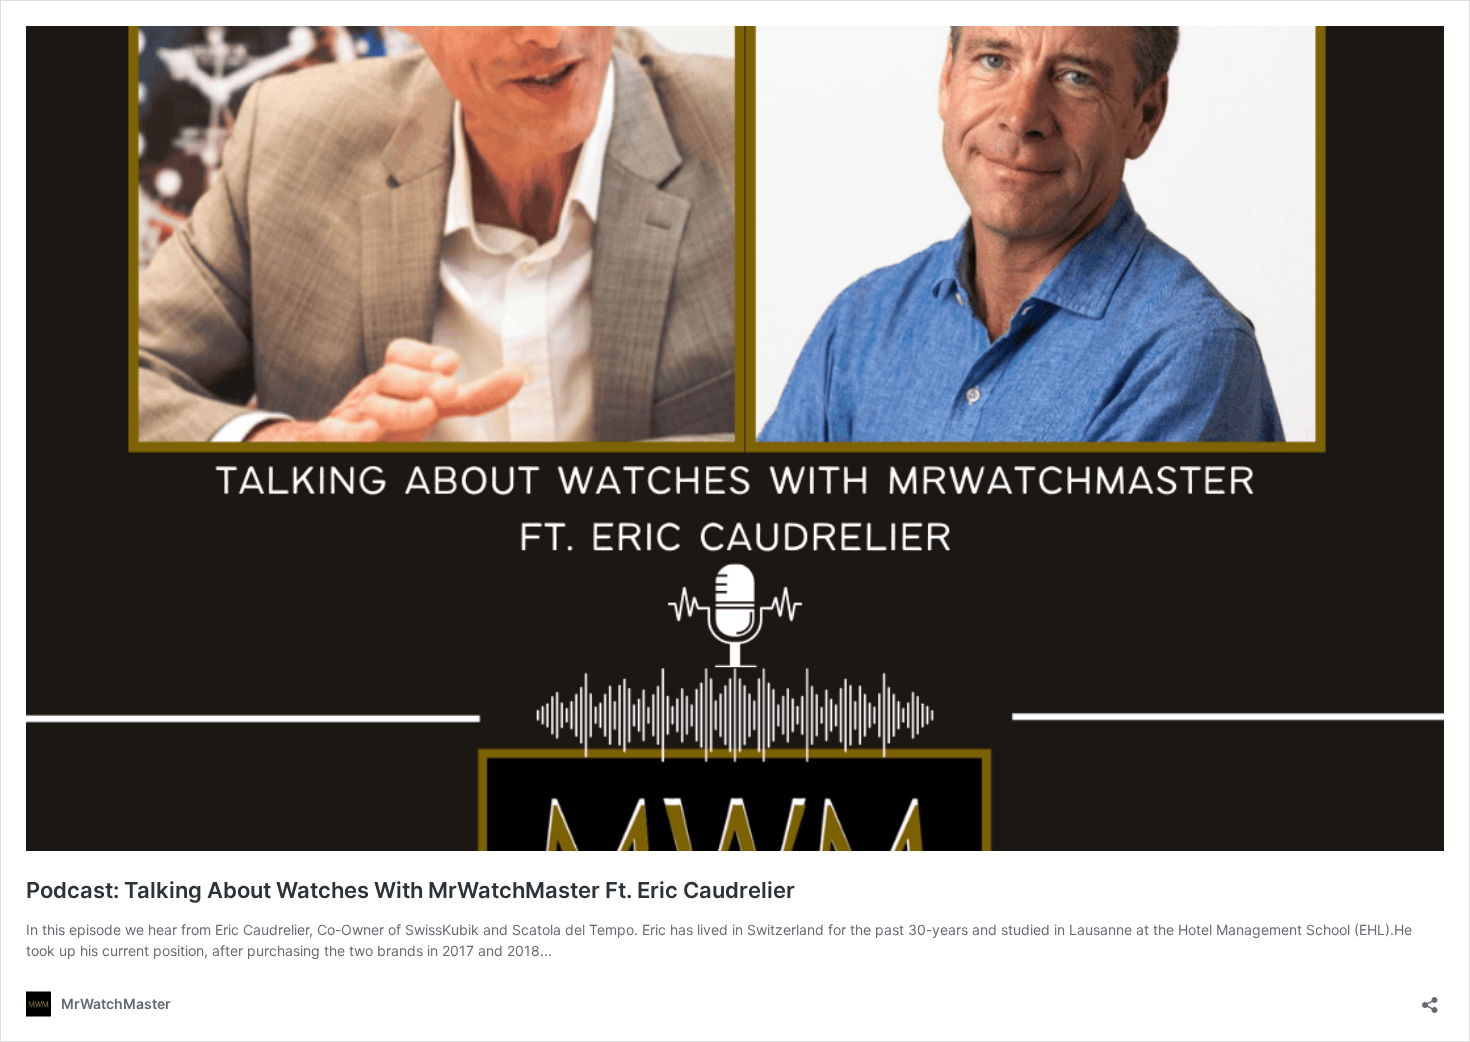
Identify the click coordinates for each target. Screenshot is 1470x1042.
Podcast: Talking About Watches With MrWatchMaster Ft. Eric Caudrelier (410, 890)
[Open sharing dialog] (1430, 998)
